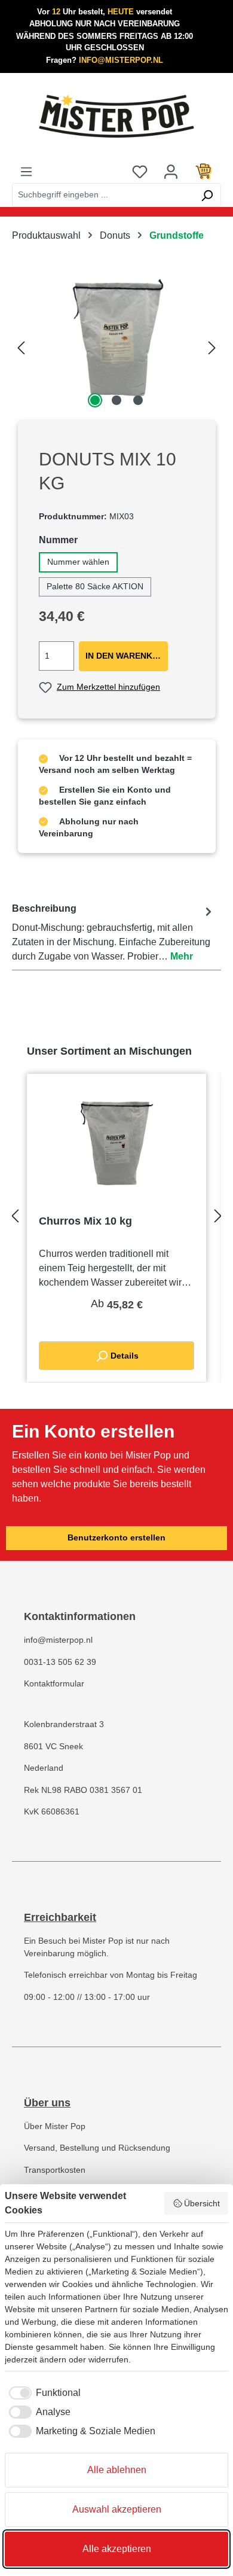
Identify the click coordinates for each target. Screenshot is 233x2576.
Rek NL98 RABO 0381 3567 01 (83, 1790)
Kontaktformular (54, 1684)
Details (123, 1356)
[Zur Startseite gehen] (116, 116)
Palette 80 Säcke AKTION (95, 587)
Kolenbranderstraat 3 (64, 1724)
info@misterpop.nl (58, 1640)
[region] (116, 344)
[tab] (114, 933)
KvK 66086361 (52, 1812)
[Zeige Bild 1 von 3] (95, 400)
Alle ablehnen (117, 2470)
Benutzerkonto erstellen (116, 1538)
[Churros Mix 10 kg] (116, 1146)
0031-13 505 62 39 (60, 1662)
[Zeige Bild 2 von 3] (116, 400)
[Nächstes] (212, 344)
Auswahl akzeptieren (117, 2509)
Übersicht (202, 2203)
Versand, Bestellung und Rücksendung (97, 2148)
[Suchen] (207, 195)
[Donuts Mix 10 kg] (116, 344)
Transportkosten (55, 2170)
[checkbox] (43, 2393)
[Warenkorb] (204, 171)
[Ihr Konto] (171, 171)
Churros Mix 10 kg (85, 1221)
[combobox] (103, 195)
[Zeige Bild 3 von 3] (138, 400)
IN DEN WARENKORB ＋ (127, 656)
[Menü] (26, 171)
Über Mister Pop (55, 2126)
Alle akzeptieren (117, 2549)
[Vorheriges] (21, 344)
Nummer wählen (78, 562)
